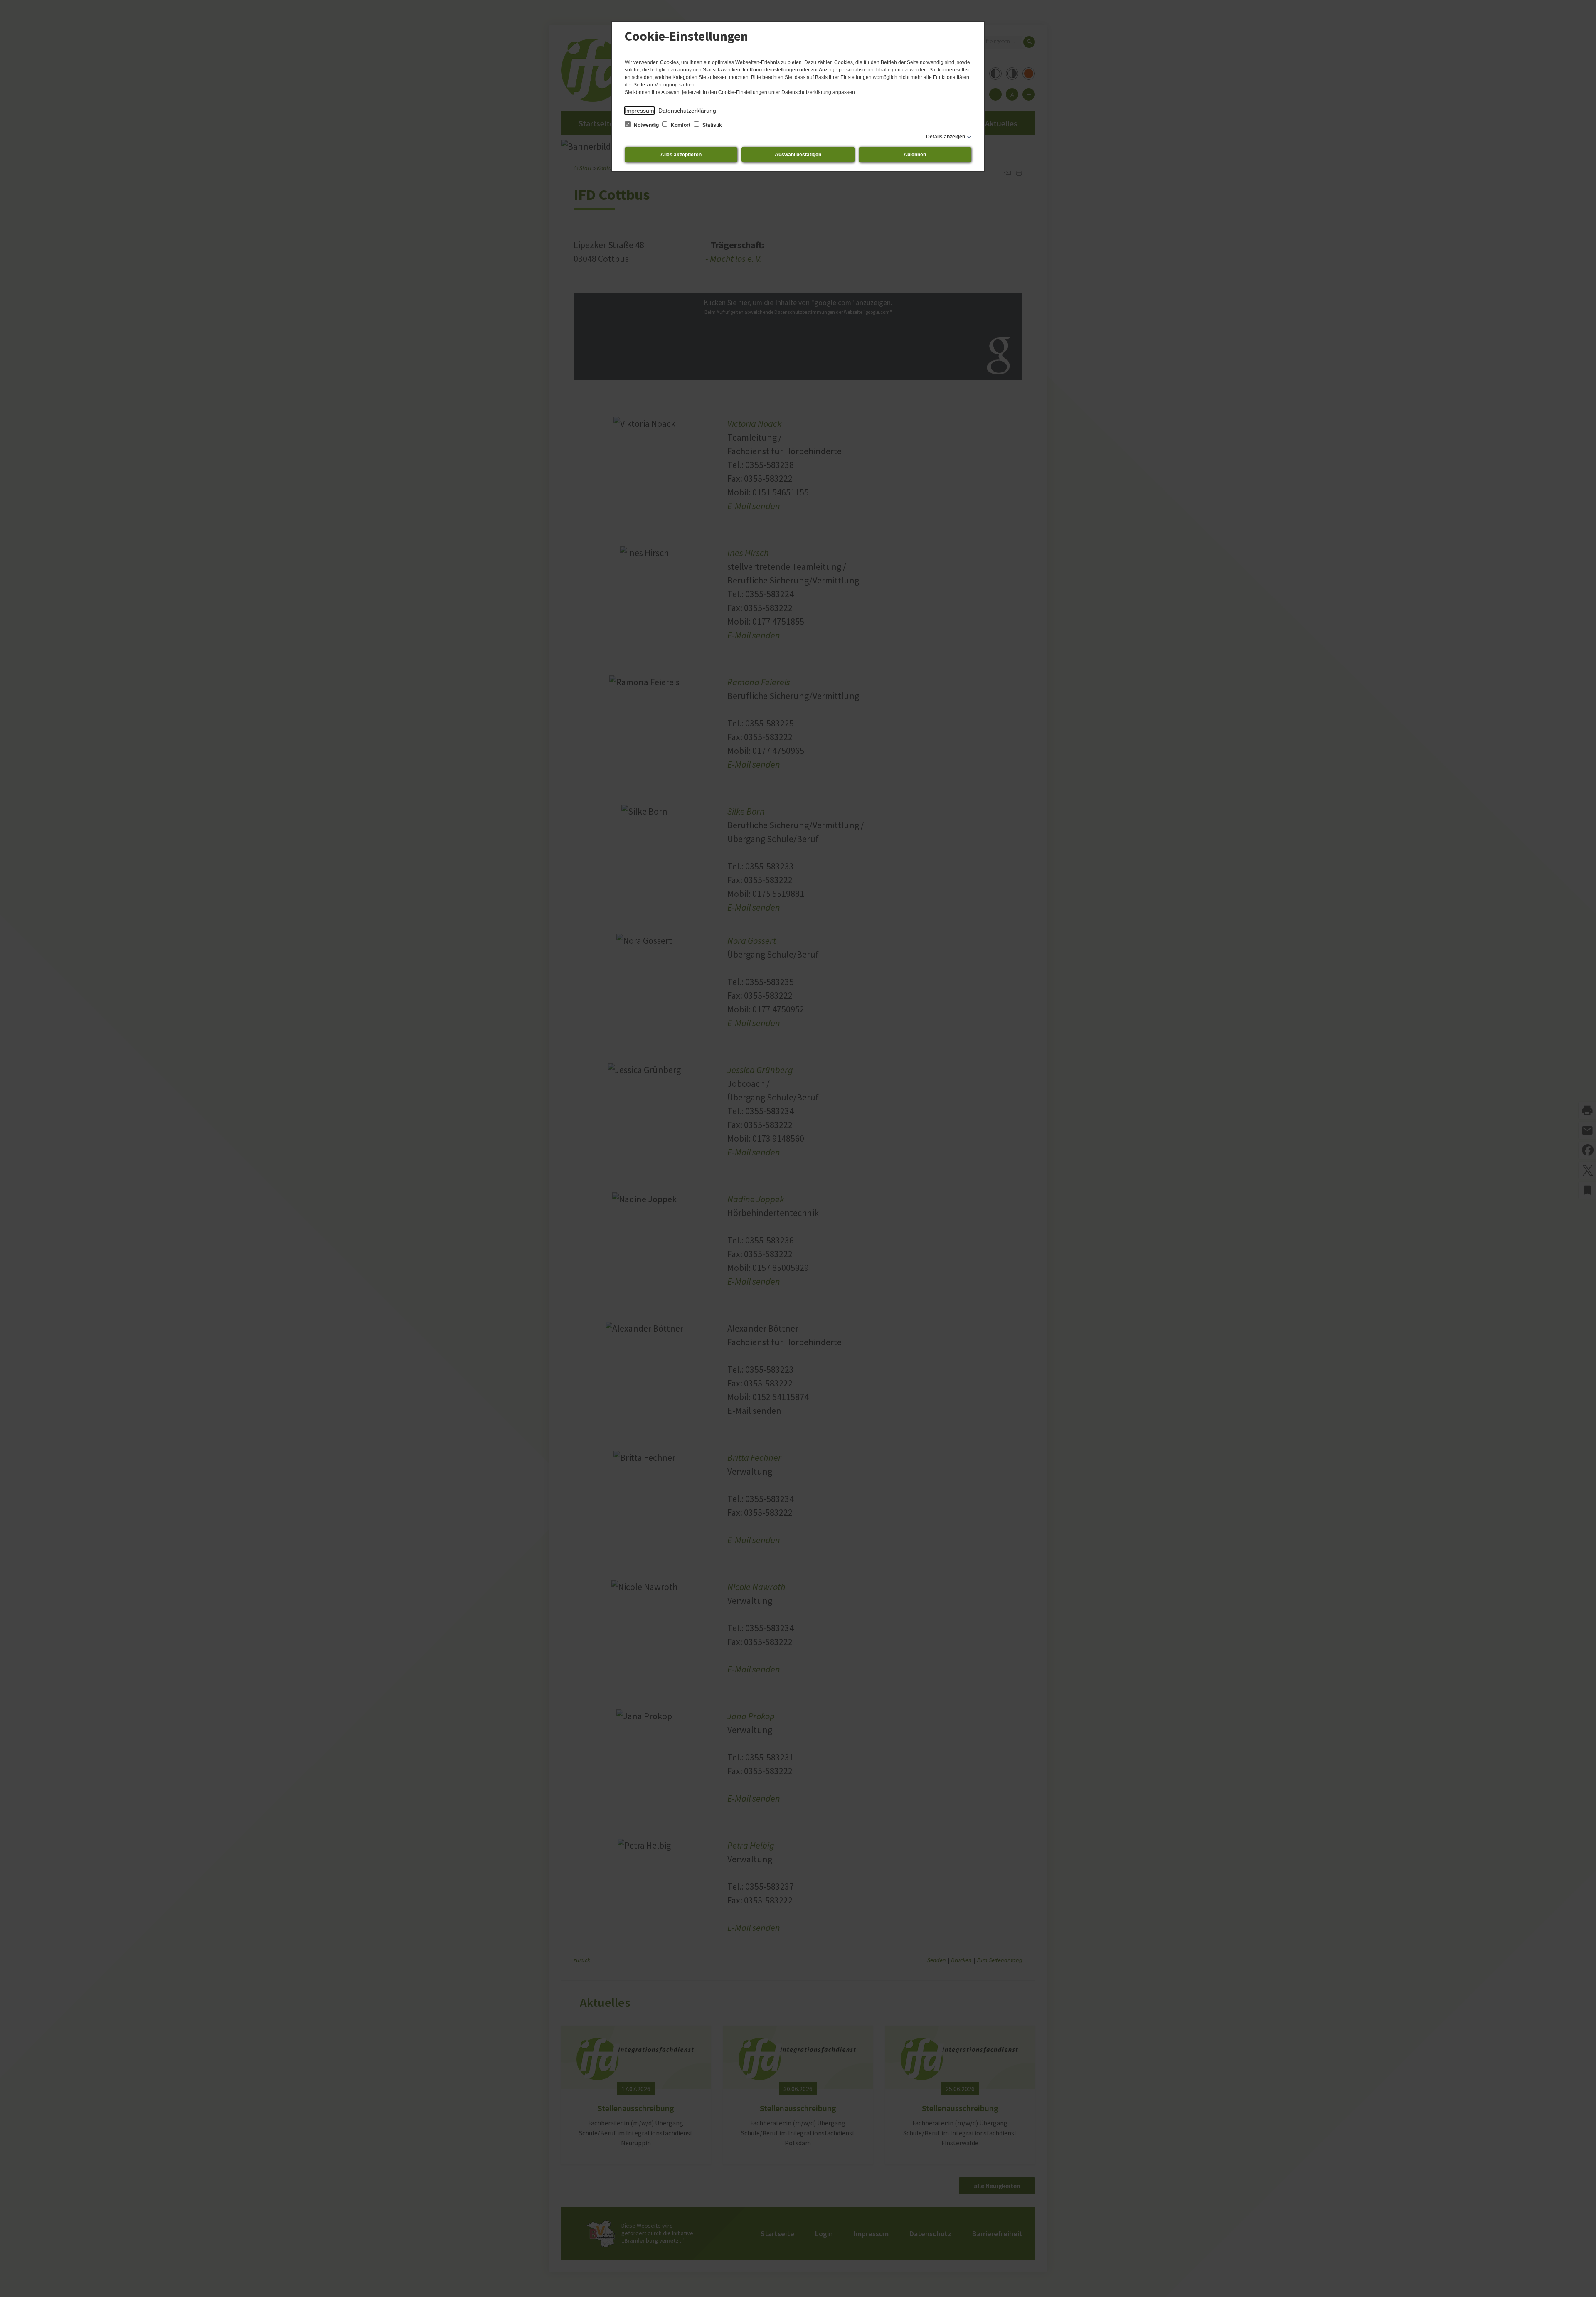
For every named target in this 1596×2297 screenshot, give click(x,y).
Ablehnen (915, 155)
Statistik (712, 125)
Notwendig (646, 125)
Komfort (681, 125)
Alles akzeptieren (681, 155)
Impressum (639, 111)
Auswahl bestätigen (798, 155)
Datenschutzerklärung (687, 111)
